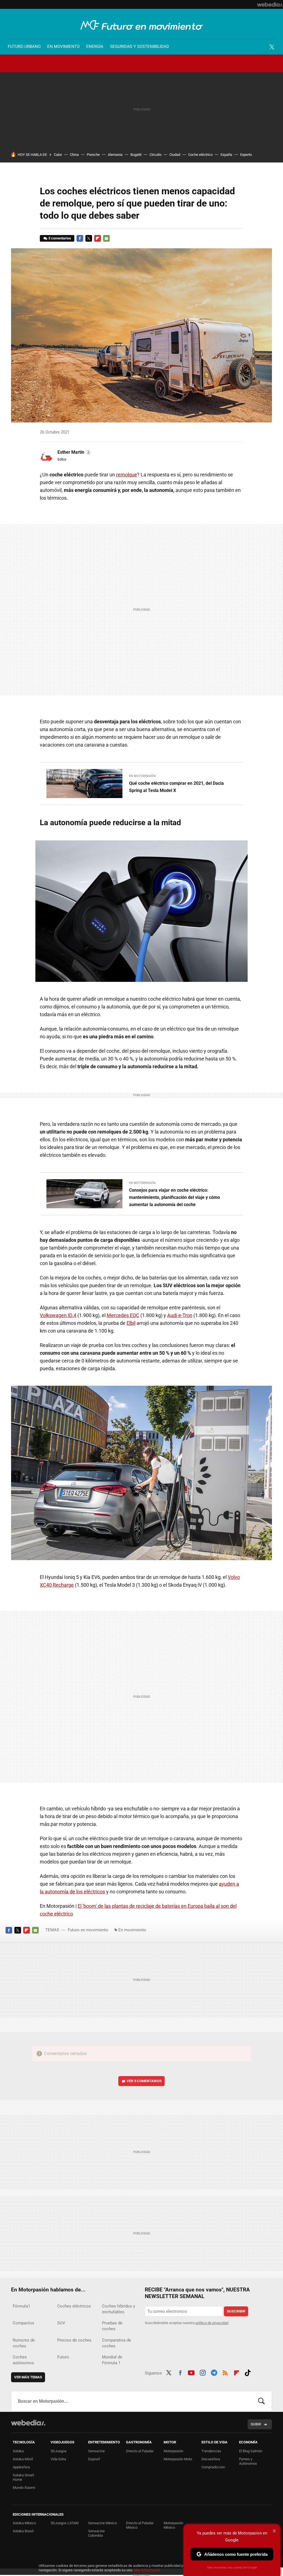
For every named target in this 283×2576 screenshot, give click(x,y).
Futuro (63, 2357)
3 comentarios (60, 238)
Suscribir (236, 2311)
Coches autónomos (23, 2360)
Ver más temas (28, 2377)
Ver (144, 2081)
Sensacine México (103, 2523)
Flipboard (98, 238)
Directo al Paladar (140, 2451)
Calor (58, 155)
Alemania (115, 155)
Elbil (131, 1323)
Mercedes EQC (123, 1315)
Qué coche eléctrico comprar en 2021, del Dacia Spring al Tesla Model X (176, 787)
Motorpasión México (173, 2525)
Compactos (23, 2323)
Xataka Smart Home (23, 2477)
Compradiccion (213, 2467)
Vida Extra (58, 2459)
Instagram (203, 2372)
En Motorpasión (142, 776)
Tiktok (248, 2372)
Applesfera (21, 2467)
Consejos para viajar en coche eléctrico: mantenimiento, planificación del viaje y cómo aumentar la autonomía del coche (175, 1197)
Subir (256, 2424)
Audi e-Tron (180, 1315)
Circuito (155, 155)
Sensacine (96, 2451)
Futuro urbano (24, 47)
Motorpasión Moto (178, 2459)
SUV (61, 2323)
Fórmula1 (21, 2306)
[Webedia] (270, 4)
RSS (225, 2372)
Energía (95, 47)
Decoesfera (211, 2459)
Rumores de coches (24, 2343)
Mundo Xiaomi (24, 2488)
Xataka (18, 2451)
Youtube (191, 2372)
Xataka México (24, 2523)
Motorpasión (173, 2451)
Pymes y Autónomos (248, 2461)
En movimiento (63, 47)
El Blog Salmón (251, 2451)
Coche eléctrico (200, 155)
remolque (127, 475)
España (226, 155)
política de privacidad (212, 2323)
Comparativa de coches (116, 2343)
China (74, 155)
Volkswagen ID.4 (58, 1315)
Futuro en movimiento (142, 25)
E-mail (106, 238)
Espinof (94, 2459)
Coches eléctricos (74, 2306)
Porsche (93, 155)
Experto (246, 155)
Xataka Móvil (23, 2459)
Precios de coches (74, 2340)
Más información (147, 2570)
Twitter (272, 47)
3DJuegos (59, 2451)
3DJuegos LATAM (65, 2523)
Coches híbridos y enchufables (119, 2309)
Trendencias (211, 2451)
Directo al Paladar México (140, 2525)
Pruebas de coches (112, 2326)
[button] (74, 452)
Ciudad (175, 155)
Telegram (214, 2372)
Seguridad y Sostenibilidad (140, 47)
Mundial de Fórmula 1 (112, 2360)
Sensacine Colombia (96, 2533)
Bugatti (136, 155)
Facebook (80, 238)
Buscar (261, 2401)
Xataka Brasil (23, 2531)
